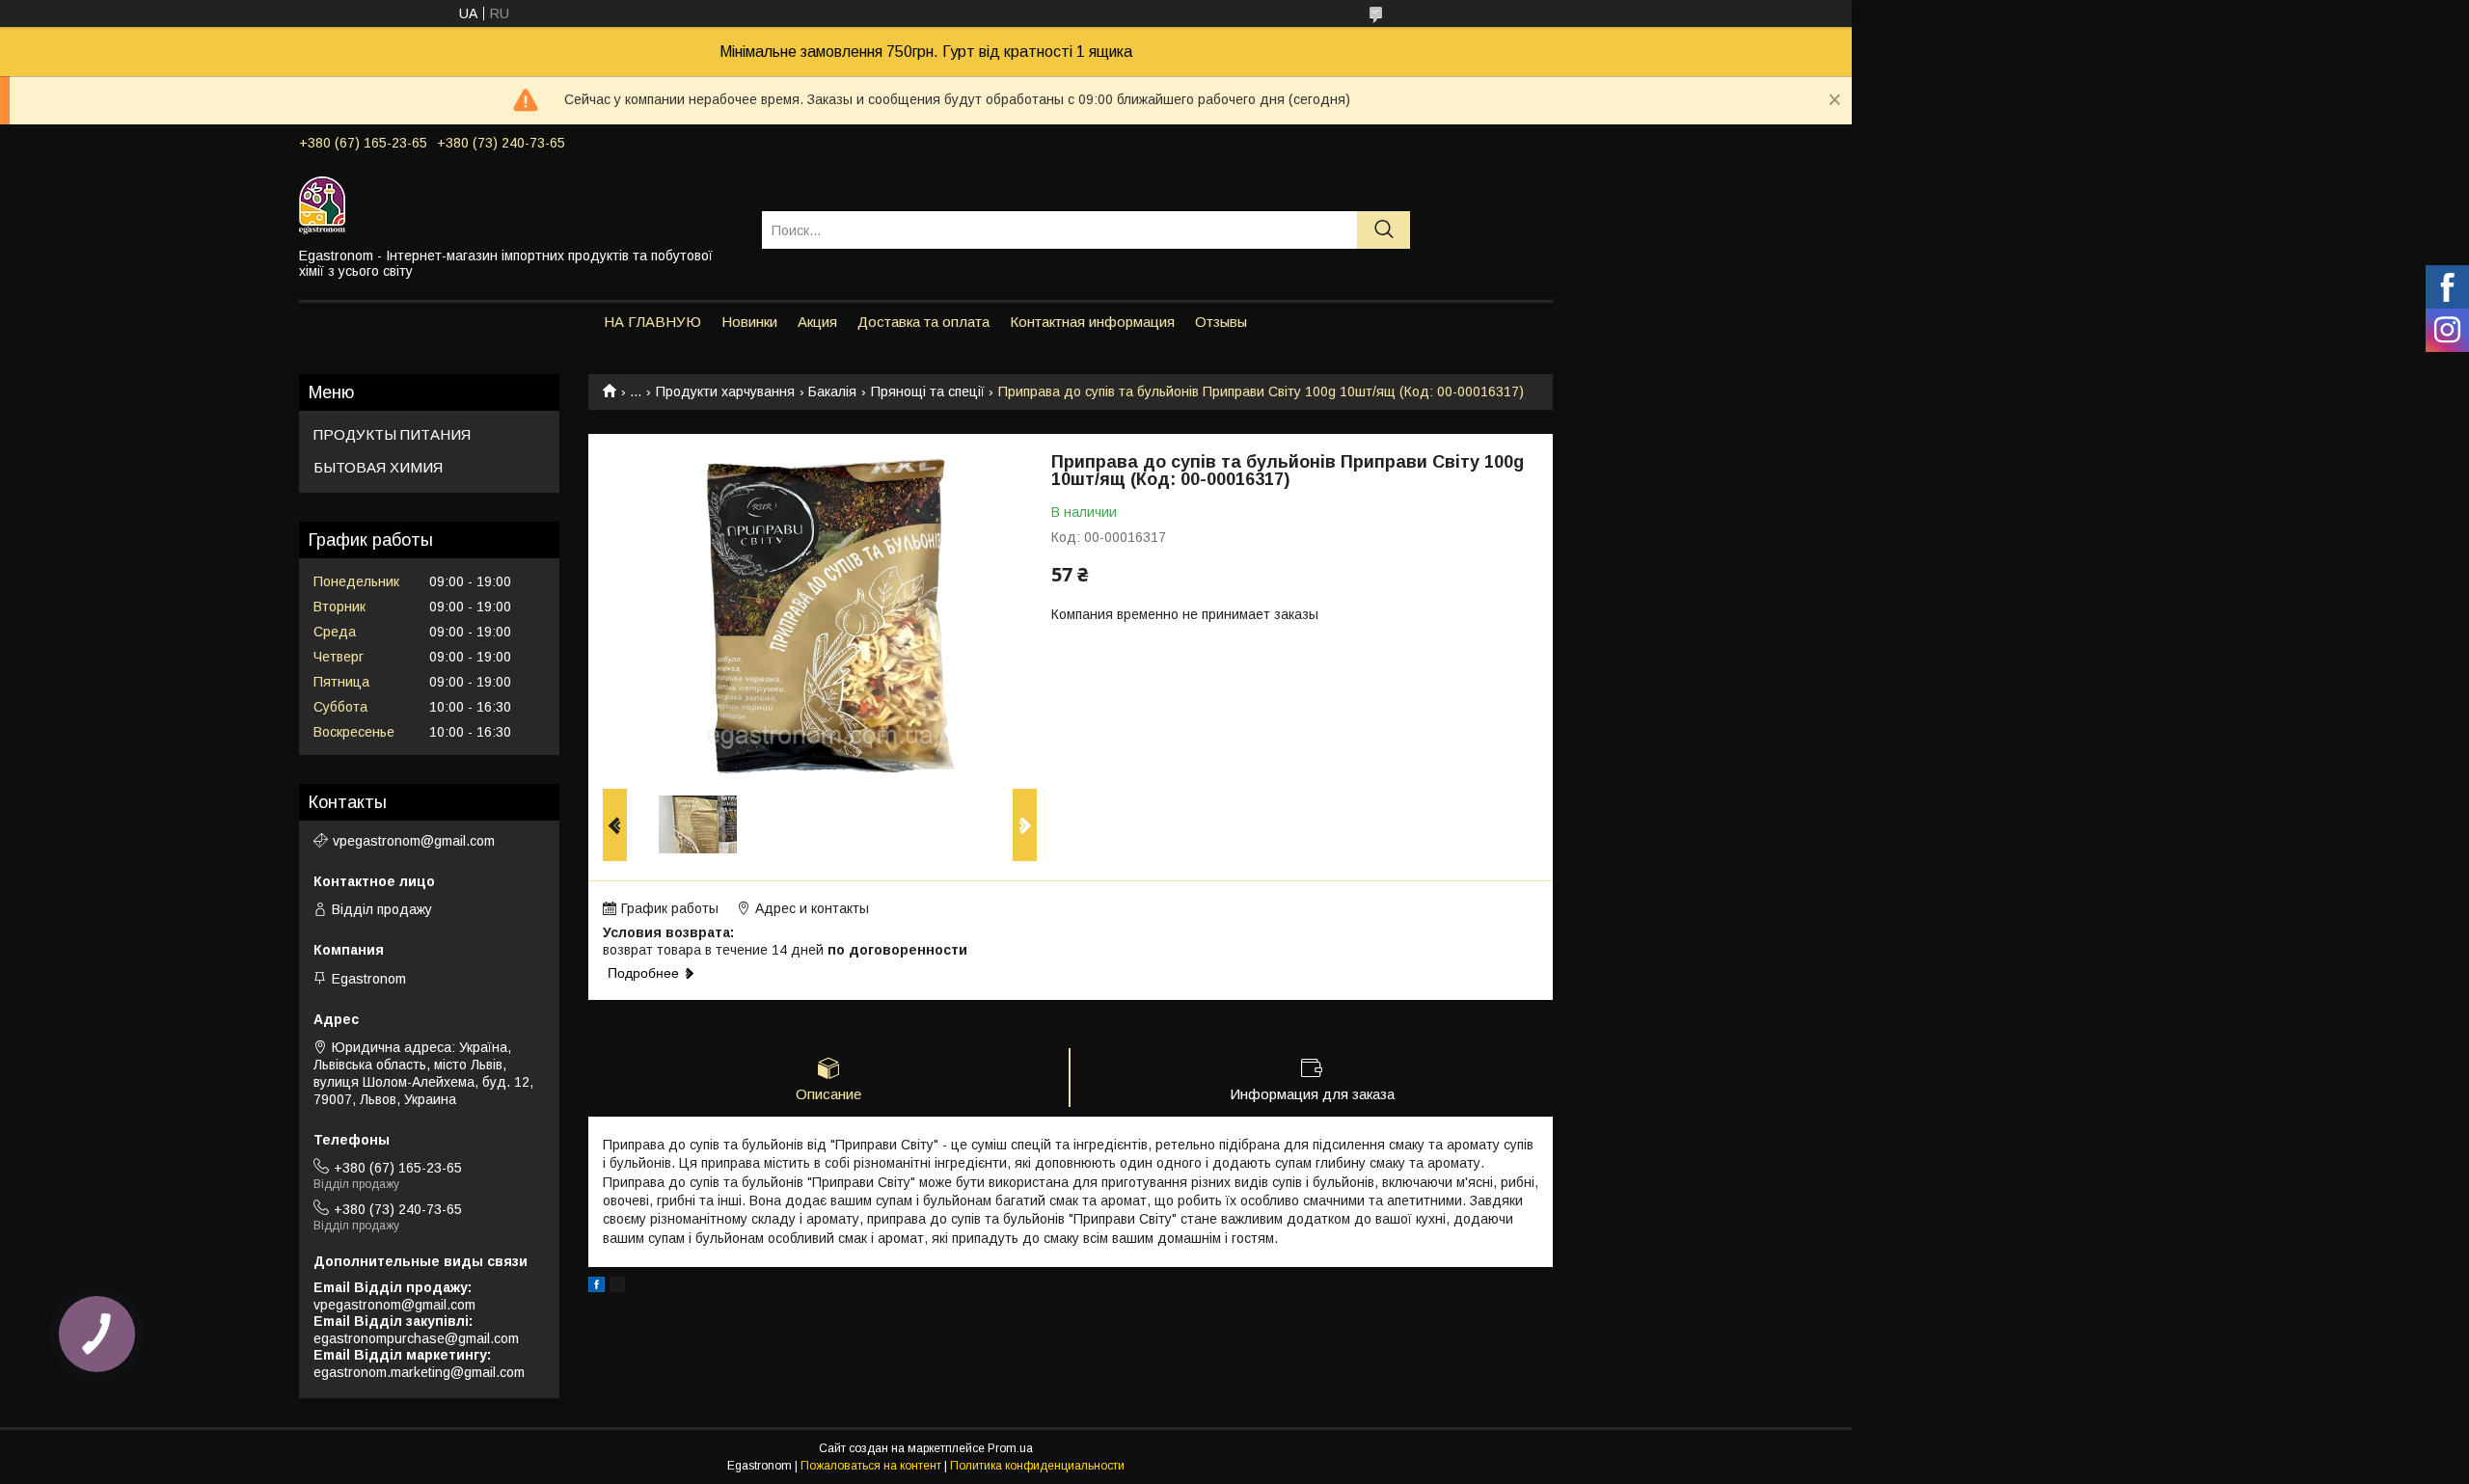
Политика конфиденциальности (1037, 1466)
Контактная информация (1092, 322)
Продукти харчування (725, 391)
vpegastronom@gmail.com (414, 841)
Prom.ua (1010, 1448)
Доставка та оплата (923, 322)
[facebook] (597, 1287)
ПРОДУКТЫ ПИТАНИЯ (392, 434)
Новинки (749, 322)
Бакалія (832, 391)
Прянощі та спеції (928, 391)
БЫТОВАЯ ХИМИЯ (378, 467)
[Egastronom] (518, 204)
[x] (617, 1287)
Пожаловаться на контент (871, 1466)
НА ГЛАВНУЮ (652, 322)
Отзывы (1221, 322)
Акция (817, 322)
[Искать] (1384, 230)
